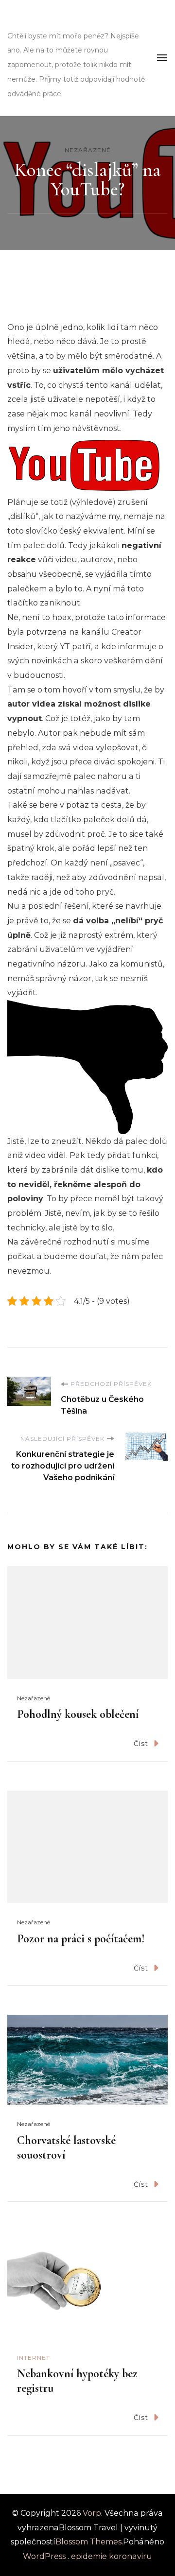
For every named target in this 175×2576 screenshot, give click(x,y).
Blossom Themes (88, 2542)
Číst (141, 1744)
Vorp (25, 22)
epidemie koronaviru (112, 2556)
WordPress (44, 2556)
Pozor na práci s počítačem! (81, 1939)
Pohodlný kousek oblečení (78, 1714)
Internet (34, 2358)
